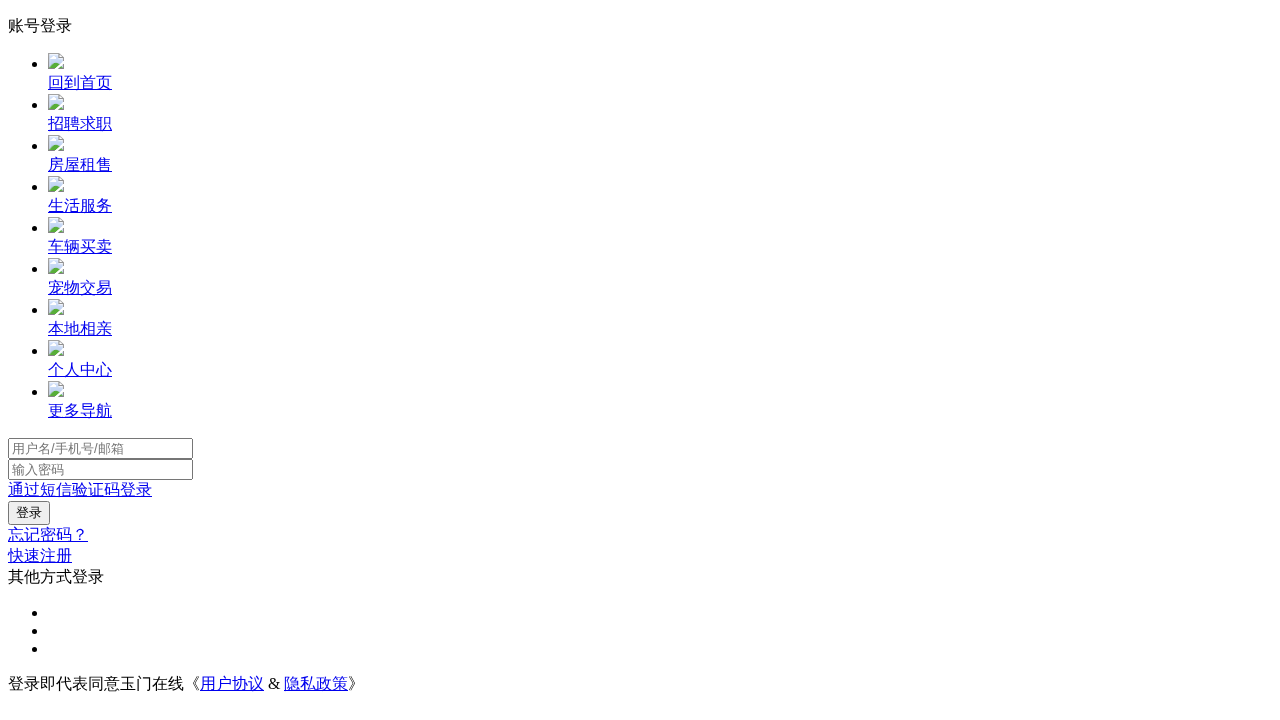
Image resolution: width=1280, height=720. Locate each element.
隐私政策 (316, 683)
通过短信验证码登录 (80, 489)
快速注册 (40, 555)
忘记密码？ (48, 534)
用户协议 (232, 683)
